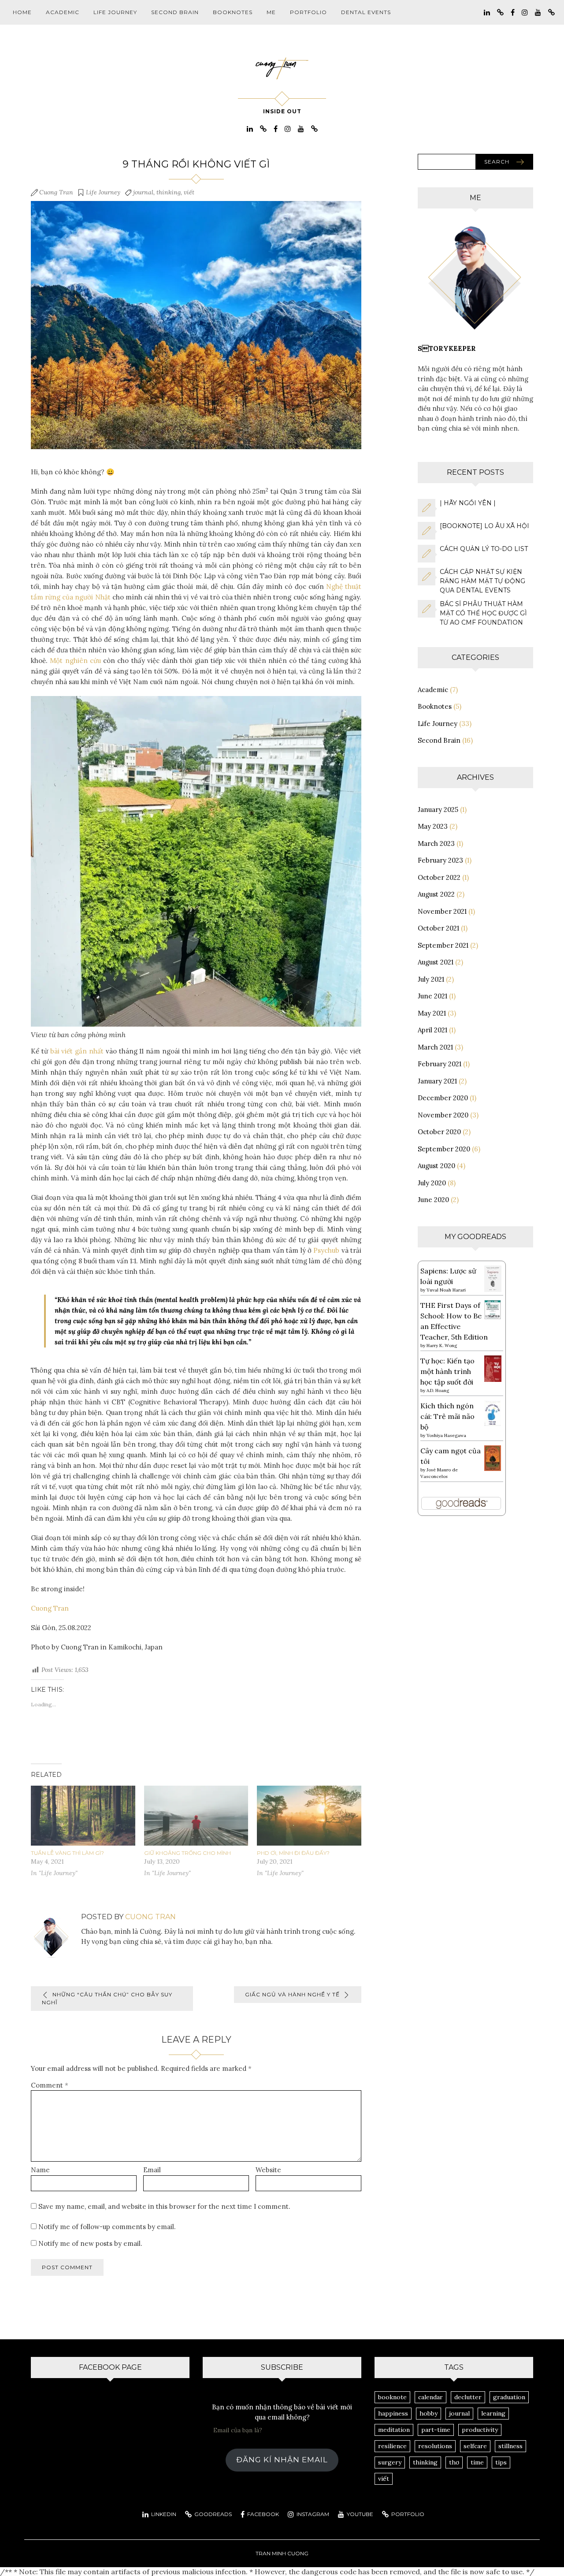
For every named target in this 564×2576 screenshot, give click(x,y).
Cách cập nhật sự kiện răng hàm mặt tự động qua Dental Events (482, 581)
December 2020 (443, 1098)
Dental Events (366, 12)
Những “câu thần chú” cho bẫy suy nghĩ (107, 1998)
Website (268, 2170)
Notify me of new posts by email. (90, 2243)
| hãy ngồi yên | (468, 503)
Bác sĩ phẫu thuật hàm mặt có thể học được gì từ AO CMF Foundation (483, 613)
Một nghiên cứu (75, 661)
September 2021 (443, 945)
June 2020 (433, 1200)
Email (152, 2170)
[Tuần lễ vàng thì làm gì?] (83, 1817)
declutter (468, 2397)
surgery (390, 2462)
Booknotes (233, 12)
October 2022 (439, 877)
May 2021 (432, 1013)
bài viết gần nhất (77, 1051)
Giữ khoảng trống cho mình (187, 1853)
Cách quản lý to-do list (484, 549)
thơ (454, 2462)
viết (189, 192)
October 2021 (438, 928)
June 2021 (432, 996)
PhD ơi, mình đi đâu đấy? (293, 1853)
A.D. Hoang (438, 1390)
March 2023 (436, 843)
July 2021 (431, 979)
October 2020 (439, 1132)
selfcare (475, 2446)
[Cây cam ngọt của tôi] (493, 1457)
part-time (436, 2430)
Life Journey (115, 12)
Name (40, 2170)
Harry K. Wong (442, 1346)
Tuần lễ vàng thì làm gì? (67, 1853)
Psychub (326, 1250)
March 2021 (435, 1047)
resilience (392, 2446)
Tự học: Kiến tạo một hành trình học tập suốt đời (447, 1371)
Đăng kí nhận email (282, 2460)
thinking (169, 192)
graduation (509, 2397)
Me (271, 12)
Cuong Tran (56, 192)
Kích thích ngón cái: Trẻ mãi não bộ (447, 1416)
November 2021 (442, 911)
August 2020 (436, 1166)
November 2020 (443, 1115)
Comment (50, 2085)
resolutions (435, 2446)
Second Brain (175, 12)
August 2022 (436, 894)
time (477, 2462)
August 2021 (436, 962)
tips (501, 2462)
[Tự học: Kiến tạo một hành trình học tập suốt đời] (493, 1368)
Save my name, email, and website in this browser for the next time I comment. (164, 2206)
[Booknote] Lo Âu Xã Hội (484, 526)
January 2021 (437, 1081)
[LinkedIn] (487, 12)
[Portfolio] (551, 12)
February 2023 (440, 860)
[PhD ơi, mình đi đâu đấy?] (309, 1817)
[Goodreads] (500, 12)
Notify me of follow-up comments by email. (107, 2227)
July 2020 (432, 1183)
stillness (510, 2446)
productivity (480, 2430)
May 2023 (433, 826)
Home (22, 12)
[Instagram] (525, 12)
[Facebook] (513, 12)
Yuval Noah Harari (446, 1290)
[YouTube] (538, 12)
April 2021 (432, 1030)
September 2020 (444, 1149)
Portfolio (308, 12)
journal (143, 192)
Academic (63, 12)
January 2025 (438, 810)
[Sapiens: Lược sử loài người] (493, 1278)
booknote (392, 2397)
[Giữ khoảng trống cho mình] (196, 1817)
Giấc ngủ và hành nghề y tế (292, 1994)
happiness (393, 2413)
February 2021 (440, 1064)
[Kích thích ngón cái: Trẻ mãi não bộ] (493, 1412)
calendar (430, 2397)
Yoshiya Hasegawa (446, 1435)
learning (493, 2413)
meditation (394, 2430)
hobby (429, 2413)
